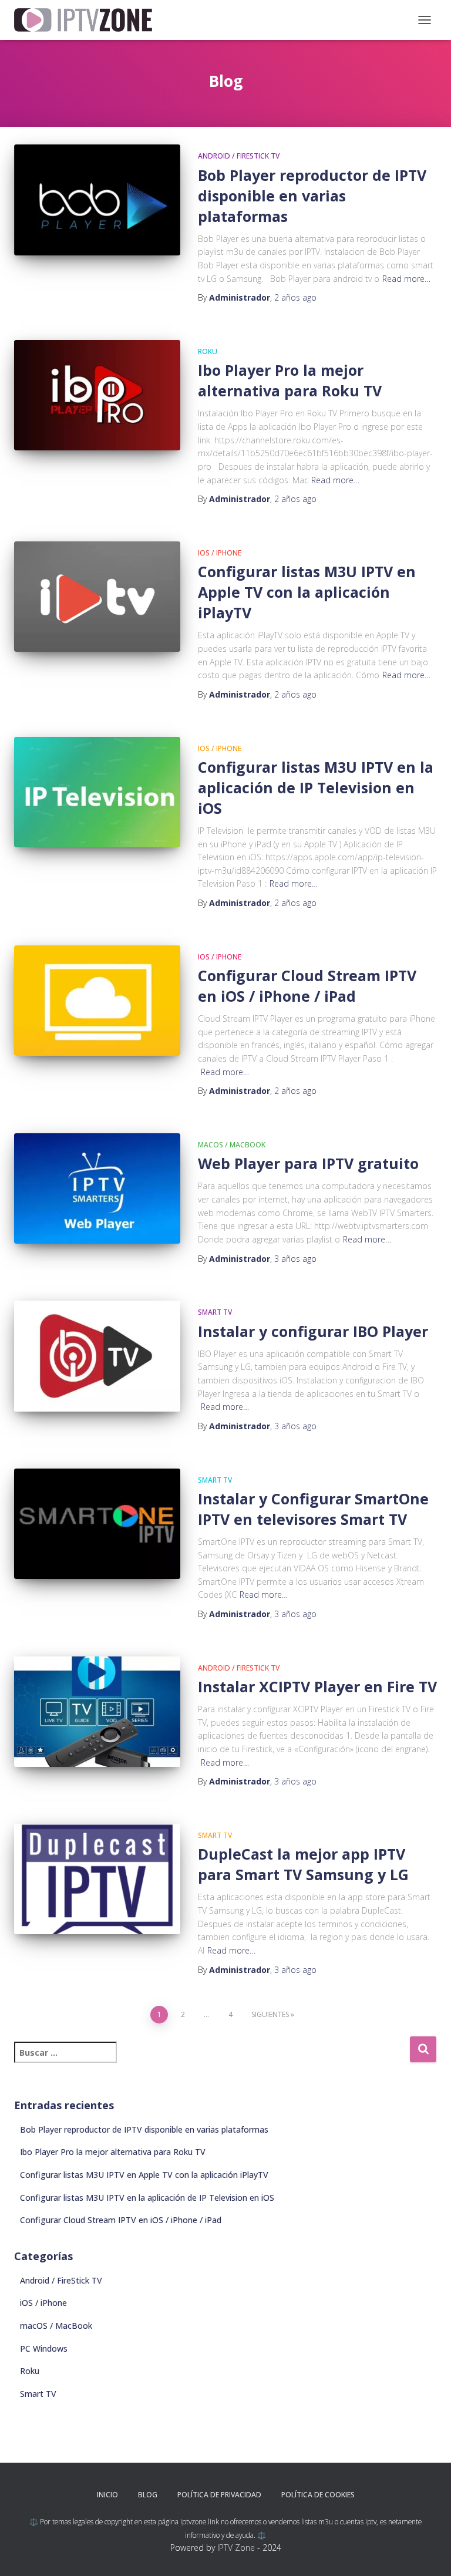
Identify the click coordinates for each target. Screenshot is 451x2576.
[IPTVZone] (87, 20)
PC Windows (44, 2348)
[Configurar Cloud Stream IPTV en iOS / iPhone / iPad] (97, 1001)
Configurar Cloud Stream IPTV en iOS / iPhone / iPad (307, 986)
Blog (148, 2495)
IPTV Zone (236, 2548)
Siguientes (270, 2014)
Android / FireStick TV (239, 156)
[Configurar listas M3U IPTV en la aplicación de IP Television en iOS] (97, 792)
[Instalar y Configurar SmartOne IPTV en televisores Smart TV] (97, 1524)
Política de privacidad (219, 2495)
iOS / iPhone (220, 553)
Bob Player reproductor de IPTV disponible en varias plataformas (312, 196)
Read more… (406, 279)
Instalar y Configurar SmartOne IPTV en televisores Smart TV (313, 1509)
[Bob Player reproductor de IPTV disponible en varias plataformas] (97, 200)
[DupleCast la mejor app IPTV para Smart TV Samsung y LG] (97, 1879)
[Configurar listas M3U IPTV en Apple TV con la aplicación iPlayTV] (97, 597)
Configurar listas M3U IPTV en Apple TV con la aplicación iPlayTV (307, 592)
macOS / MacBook (232, 1145)
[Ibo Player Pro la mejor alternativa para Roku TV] (97, 395)
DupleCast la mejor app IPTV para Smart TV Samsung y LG (303, 1864)
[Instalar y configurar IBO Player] (97, 1356)
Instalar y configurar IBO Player (313, 1331)
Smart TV (215, 1312)
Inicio (107, 2495)
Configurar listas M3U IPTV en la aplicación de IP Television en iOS (316, 787)
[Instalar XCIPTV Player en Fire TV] (97, 1712)
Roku (208, 351)
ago (295, 297)
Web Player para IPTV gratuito (308, 1163)
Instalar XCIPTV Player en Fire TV (317, 1686)
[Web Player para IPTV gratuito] (97, 1188)
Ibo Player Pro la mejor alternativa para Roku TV (290, 380)
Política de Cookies (318, 2495)
